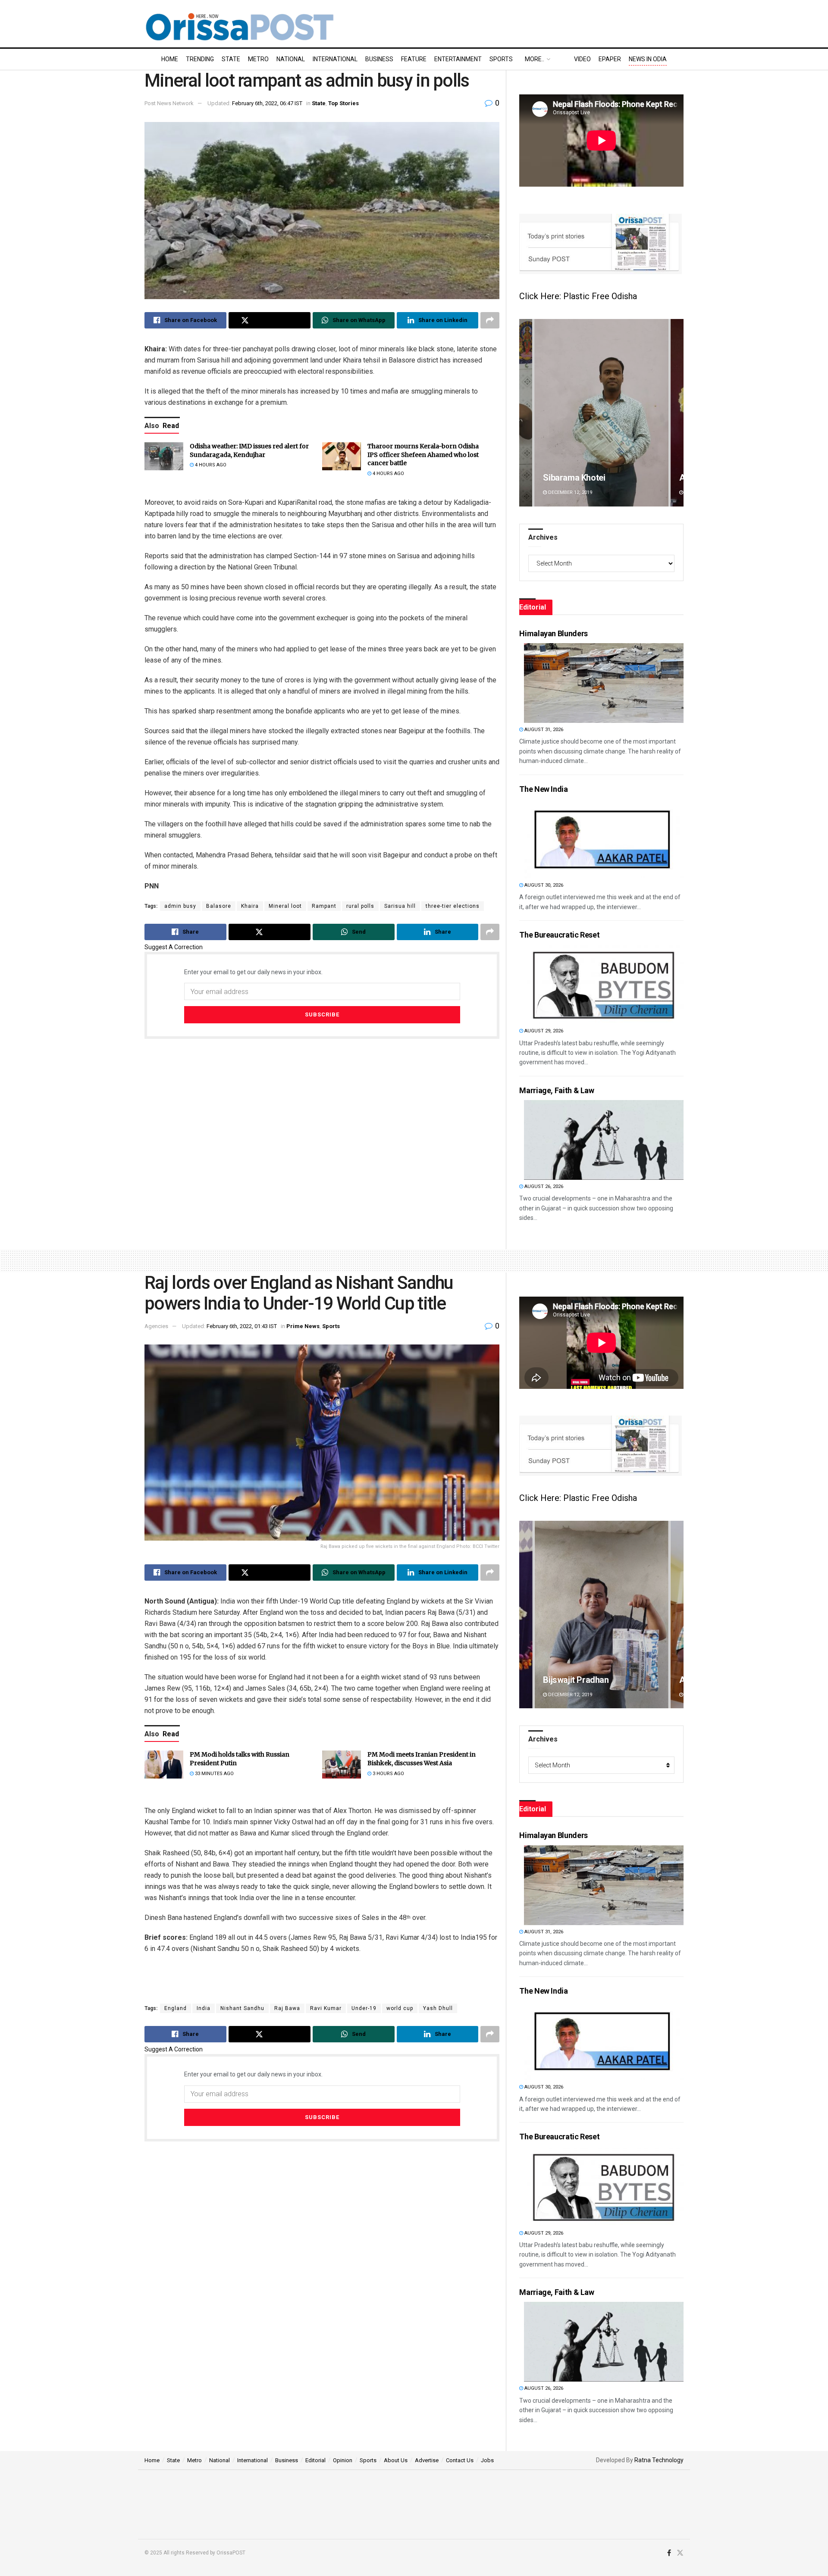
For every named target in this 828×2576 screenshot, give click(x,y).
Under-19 (364, 2008)
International (335, 59)
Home (170, 59)
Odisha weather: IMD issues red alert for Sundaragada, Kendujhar (249, 450)
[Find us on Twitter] (680, 2553)
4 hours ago (210, 465)
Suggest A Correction (174, 947)
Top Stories (343, 103)
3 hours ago (388, 1774)
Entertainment (458, 59)
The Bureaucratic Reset (559, 935)
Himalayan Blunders (554, 633)
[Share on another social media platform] (490, 320)
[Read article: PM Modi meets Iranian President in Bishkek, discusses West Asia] (342, 1764)
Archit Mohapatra (576, 478)
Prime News (303, 1326)
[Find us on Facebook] (669, 2553)
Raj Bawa (287, 2008)
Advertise (427, 2460)
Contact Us (460, 2460)
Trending (200, 59)
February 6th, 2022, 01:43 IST (242, 1326)
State (231, 59)
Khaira (250, 906)
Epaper (610, 59)
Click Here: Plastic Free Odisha (578, 296)
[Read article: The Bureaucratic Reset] (604, 984)
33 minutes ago (214, 1774)
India (204, 2008)
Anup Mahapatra (574, 1680)
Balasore (219, 906)
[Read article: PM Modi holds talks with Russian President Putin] (164, 1764)
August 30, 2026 (543, 885)
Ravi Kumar (326, 2008)
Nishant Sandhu (242, 2008)
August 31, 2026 (543, 730)
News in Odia (648, 59)
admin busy (180, 906)
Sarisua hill (400, 906)
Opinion (343, 2460)
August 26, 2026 (543, 1186)
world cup (400, 2008)
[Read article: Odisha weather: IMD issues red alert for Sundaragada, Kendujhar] (164, 456)
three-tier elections (453, 906)
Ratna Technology (659, 2460)
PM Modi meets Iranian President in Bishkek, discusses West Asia (422, 1759)
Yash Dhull (438, 2008)
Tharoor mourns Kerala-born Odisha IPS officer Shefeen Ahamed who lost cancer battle (423, 455)
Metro (258, 59)
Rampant (324, 906)
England (176, 2008)
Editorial (315, 2460)
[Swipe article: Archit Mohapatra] (601, 413)
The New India (543, 789)
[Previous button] (526, 413)
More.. (535, 59)
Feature (414, 59)
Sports (501, 59)
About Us (396, 2460)
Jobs (487, 2460)
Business (379, 59)
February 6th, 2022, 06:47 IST (267, 103)
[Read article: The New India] (604, 839)
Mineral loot (285, 906)
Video (582, 59)
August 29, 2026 (543, 1031)
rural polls (360, 906)
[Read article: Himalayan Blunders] (604, 683)
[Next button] (677, 413)
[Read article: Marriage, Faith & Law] (604, 1140)
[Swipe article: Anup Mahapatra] (601, 1615)
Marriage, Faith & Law (557, 1090)
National (291, 59)
